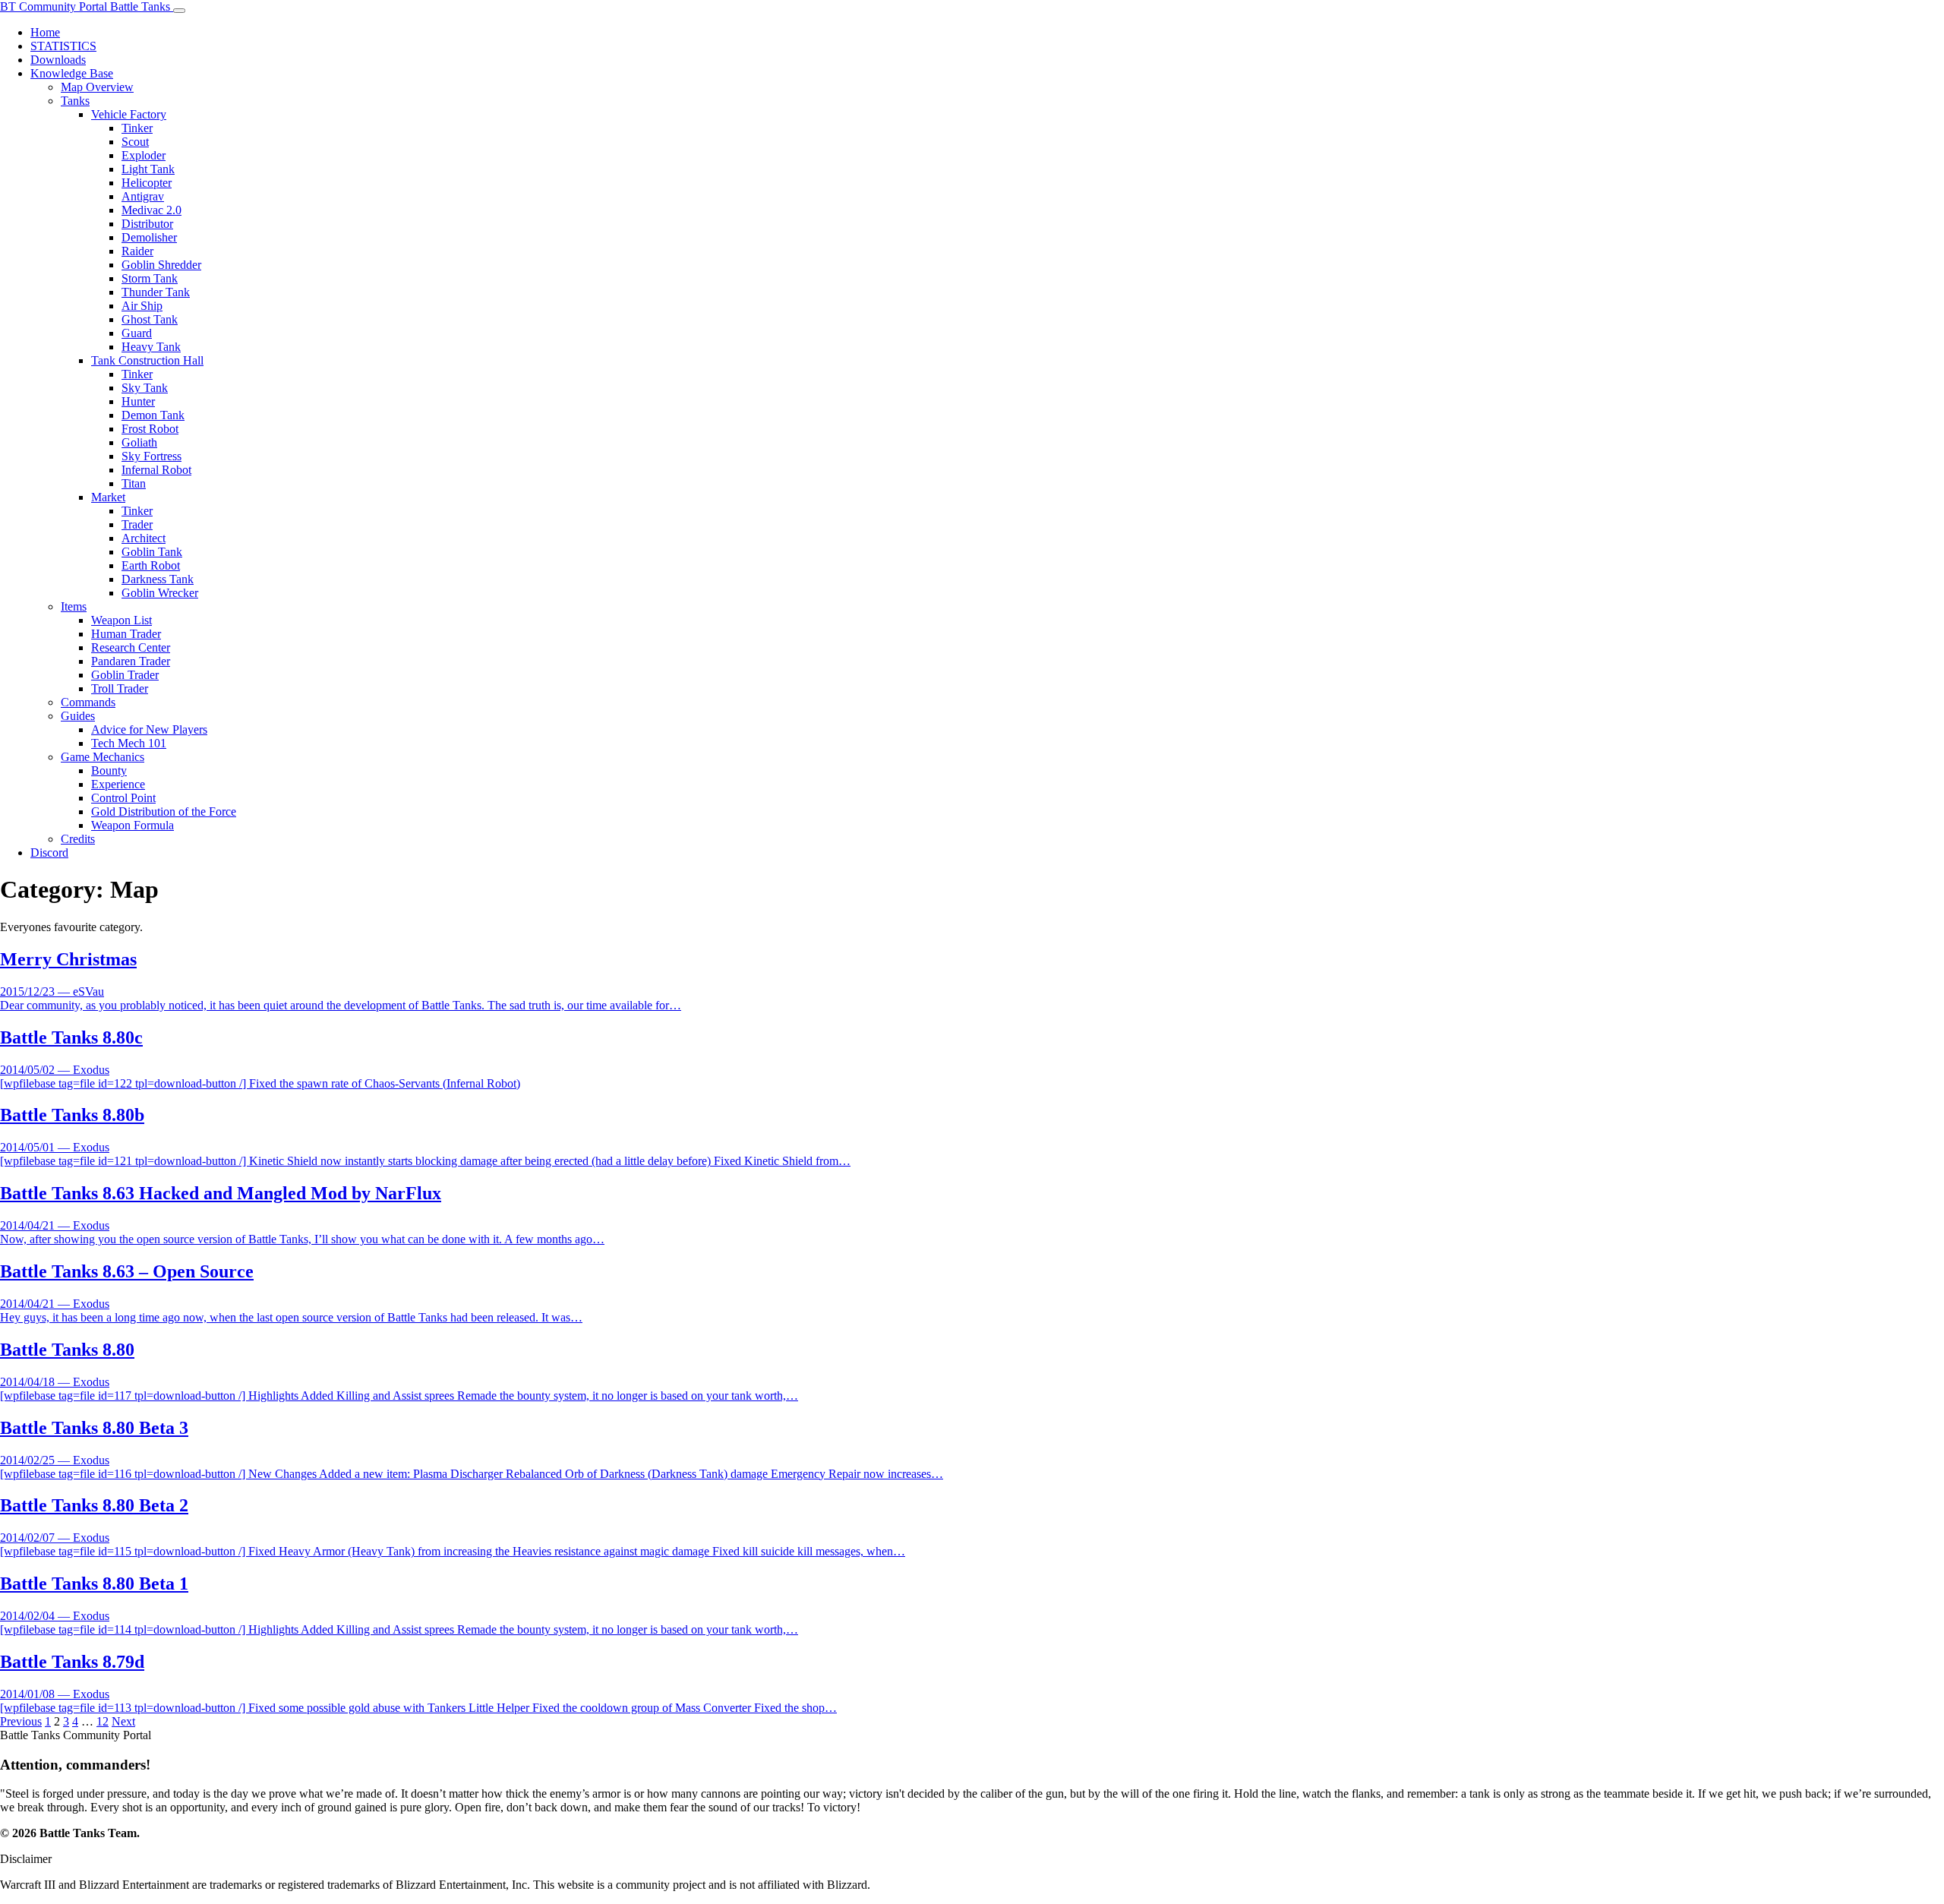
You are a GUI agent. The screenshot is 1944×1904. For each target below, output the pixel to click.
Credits (78, 839)
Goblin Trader (125, 675)
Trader (137, 524)
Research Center (131, 647)
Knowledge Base (72, 73)
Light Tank (148, 169)
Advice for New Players (149, 729)
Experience (118, 784)
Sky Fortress (151, 456)
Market (108, 497)
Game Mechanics (103, 757)
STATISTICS (63, 46)
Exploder (144, 155)
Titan (134, 483)
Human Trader (126, 634)
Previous (21, 1721)
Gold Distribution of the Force (164, 811)
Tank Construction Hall (147, 360)
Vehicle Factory (129, 114)
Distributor (147, 224)
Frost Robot (150, 429)
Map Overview (97, 87)
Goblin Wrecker (160, 593)
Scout (135, 142)
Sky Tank (145, 388)
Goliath (139, 442)
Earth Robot (151, 565)
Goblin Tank (152, 552)
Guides (78, 716)
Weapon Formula (133, 825)
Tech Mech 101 (129, 743)
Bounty (109, 770)
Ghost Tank (150, 319)
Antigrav (143, 196)
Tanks (75, 101)
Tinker (137, 128)
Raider (137, 251)
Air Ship (142, 306)
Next (123, 1721)
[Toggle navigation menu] (179, 11)
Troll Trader (120, 688)
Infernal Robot (156, 470)
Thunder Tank (156, 292)
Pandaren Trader (131, 661)
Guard (137, 333)
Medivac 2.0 (151, 210)
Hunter (138, 401)
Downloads (58, 60)
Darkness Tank (158, 579)
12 (103, 1721)
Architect (144, 538)
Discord (49, 853)
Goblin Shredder (161, 265)
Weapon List (121, 620)
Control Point (123, 798)
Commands (88, 702)
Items (74, 606)
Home (45, 32)
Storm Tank (150, 278)
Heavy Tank (151, 347)
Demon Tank (153, 415)
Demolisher (149, 237)
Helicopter (147, 183)
